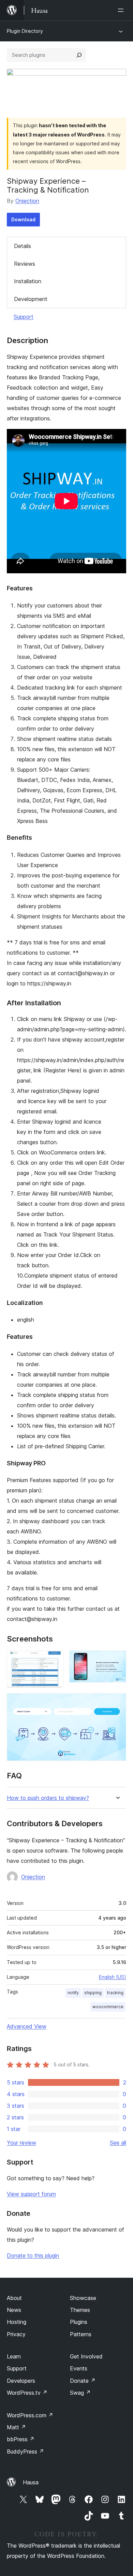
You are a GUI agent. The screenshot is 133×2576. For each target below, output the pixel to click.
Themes (80, 2310)
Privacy (16, 2334)
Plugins (79, 2322)
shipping (93, 1993)
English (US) (113, 1977)
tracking (115, 1993)
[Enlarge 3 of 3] (117, 1702)
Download (23, 219)
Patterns (81, 2334)
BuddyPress (25, 2451)
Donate (83, 2381)
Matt (16, 2427)
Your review (21, 2143)
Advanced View (27, 2026)
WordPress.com (30, 2415)
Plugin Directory (25, 31)
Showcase (83, 2298)
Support (24, 317)
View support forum (31, 2194)
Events (79, 2368)
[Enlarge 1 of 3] (55, 1660)
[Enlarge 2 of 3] (117, 1660)
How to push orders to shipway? (48, 1798)
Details (23, 246)
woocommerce (108, 2007)
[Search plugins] (79, 55)
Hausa (31, 2482)
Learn (14, 2356)
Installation (28, 281)
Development (31, 299)
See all (118, 2143)
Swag (80, 2393)
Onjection (27, 201)
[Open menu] (122, 10)
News (14, 2310)
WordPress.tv (27, 2393)
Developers (21, 2381)
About (14, 2298)
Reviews (25, 264)
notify (73, 1993)
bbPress (21, 2439)
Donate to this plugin (33, 2255)
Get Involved (86, 2356)
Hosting (17, 2322)
